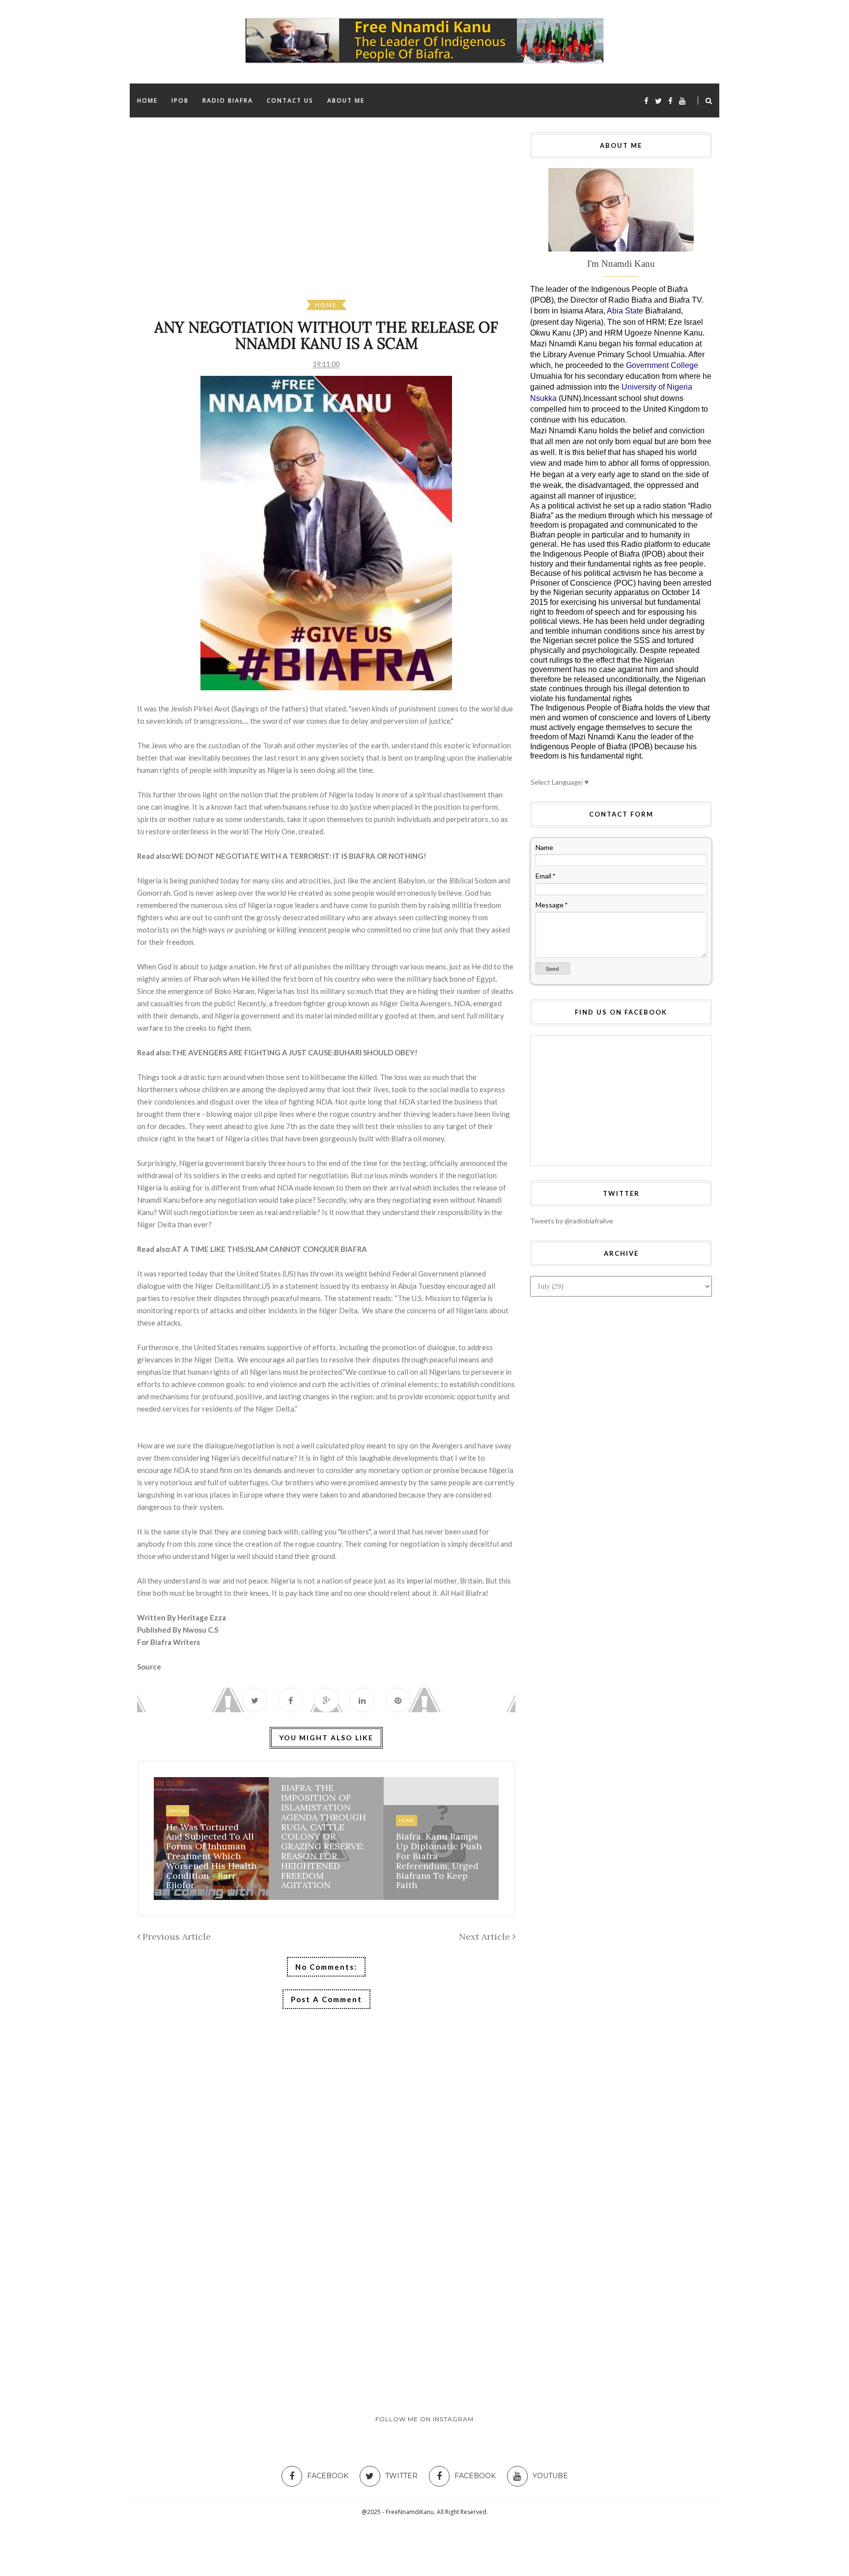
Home (326, 305)
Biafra (178, 1811)
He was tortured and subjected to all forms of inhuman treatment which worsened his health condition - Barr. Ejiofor (211, 1856)
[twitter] (658, 101)
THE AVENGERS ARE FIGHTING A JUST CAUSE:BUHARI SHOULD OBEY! (295, 1052)
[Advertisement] (432, 216)
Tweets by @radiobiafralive (572, 1221)
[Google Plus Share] (326, 1700)
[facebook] (646, 101)
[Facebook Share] (290, 1700)
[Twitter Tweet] (255, 1700)
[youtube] (682, 101)
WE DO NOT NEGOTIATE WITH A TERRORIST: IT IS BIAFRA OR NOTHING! (299, 856)
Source (150, 1667)
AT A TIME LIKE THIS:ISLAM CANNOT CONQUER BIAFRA (269, 1249)
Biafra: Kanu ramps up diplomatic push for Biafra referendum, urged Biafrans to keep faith (439, 1861)
